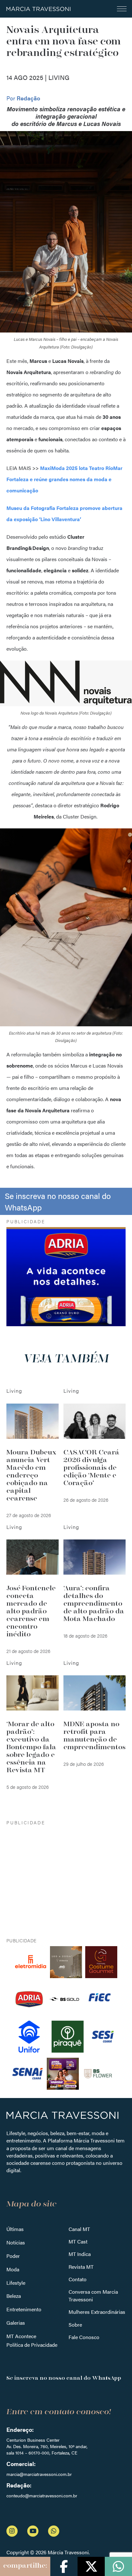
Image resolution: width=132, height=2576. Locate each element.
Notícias (16, 2242)
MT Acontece (21, 2336)
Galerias (16, 2323)
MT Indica (80, 2254)
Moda (13, 2269)
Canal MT (79, 2229)
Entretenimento (24, 2309)
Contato (78, 2279)
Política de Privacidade (32, 2345)
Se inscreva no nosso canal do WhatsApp (58, 1201)
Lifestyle (16, 2283)
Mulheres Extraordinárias (97, 2312)
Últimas (15, 2229)
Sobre (75, 2325)
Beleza (14, 2296)
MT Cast (78, 2241)
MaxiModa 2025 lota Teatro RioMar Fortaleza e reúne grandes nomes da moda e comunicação (64, 479)
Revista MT (81, 2267)
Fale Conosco (84, 2337)
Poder (13, 2256)
